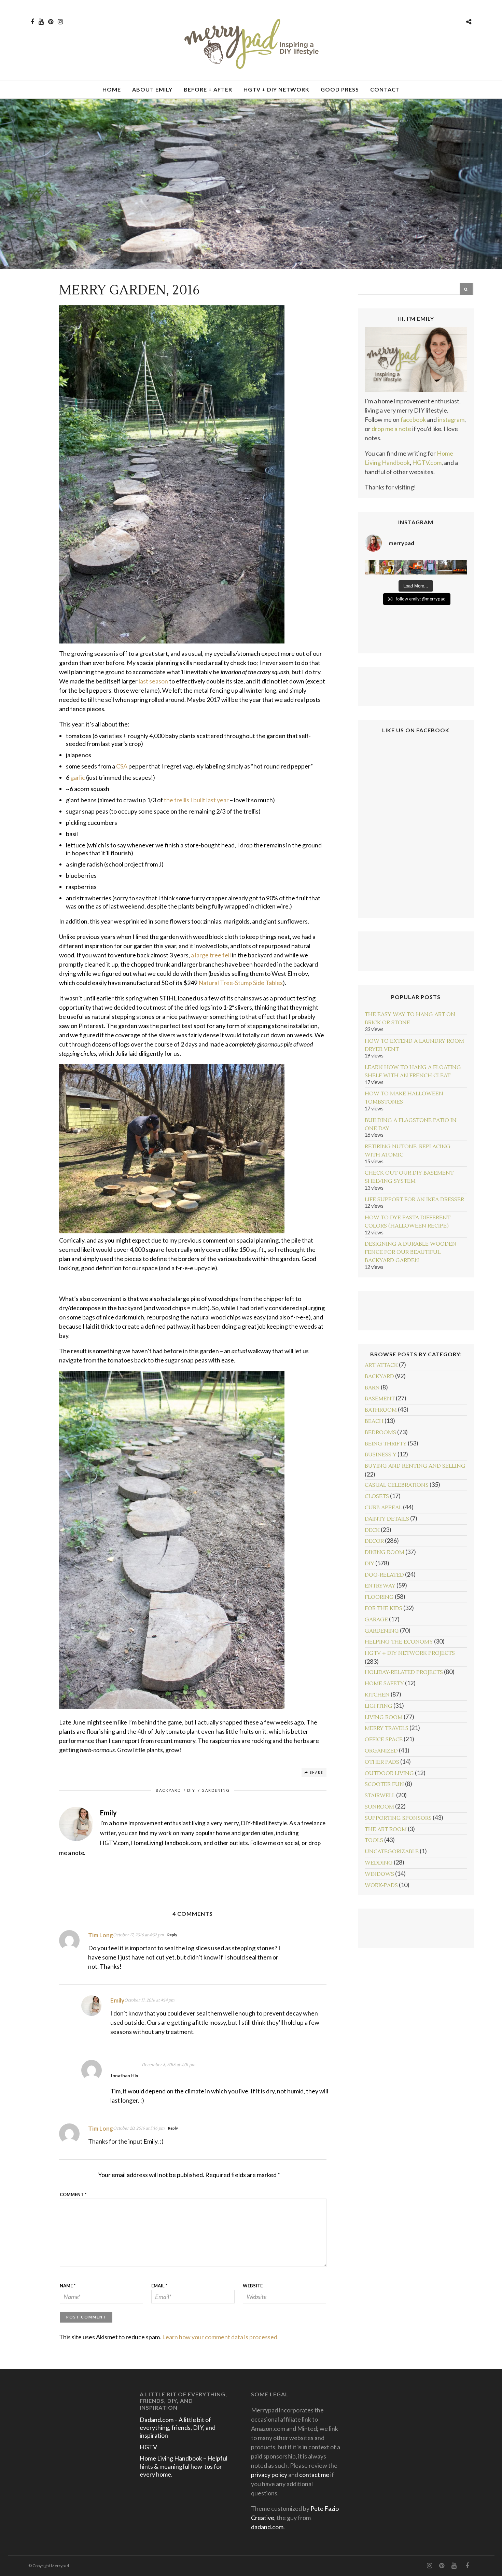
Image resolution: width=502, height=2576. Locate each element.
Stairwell (380, 1796)
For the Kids (384, 1608)
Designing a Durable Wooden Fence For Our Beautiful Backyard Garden (411, 1252)
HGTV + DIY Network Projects (410, 1653)
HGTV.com (427, 462)
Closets (377, 1496)
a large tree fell (211, 955)
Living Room (384, 1717)
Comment (73, 2194)
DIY (191, 1790)
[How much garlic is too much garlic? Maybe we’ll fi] (430, 567)
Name (68, 2286)
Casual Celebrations (397, 1485)
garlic (78, 777)
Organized (381, 1751)
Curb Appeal (383, 1508)
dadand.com (267, 2527)
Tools (374, 1840)
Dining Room (385, 1552)
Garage (376, 1620)
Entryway (380, 1586)
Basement (380, 1399)
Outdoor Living (389, 1773)
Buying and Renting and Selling (415, 1466)
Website (253, 2286)
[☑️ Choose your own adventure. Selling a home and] (372, 567)
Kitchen (377, 1695)
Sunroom (379, 1807)
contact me (314, 2475)
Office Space (384, 1740)
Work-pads (381, 1885)
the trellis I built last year (196, 800)
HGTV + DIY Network (276, 89)
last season (153, 681)
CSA (122, 766)
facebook (413, 419)
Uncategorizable (392, 1852)
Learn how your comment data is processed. (220, 2337)
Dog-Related (384, 1575)
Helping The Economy (399, 1642)
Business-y (381, 1455)
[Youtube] (41, 22)
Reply (172, 1935)
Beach (374, 1421)
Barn (372, 1388)
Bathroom (381, 1410)
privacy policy (269, 2475)
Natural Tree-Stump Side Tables (241, 983)
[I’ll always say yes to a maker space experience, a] (387, 567)
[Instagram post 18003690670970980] (445, 567)
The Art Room (386, 1829)
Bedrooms (380, 1432)
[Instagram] (60, 22)
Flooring (379, 1597)
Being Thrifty (386, 1444)
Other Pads (382, 1762)
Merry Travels (387, 1728)
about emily (152, 89)
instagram (451, 419)
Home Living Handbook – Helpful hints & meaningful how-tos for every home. (184, 2466)
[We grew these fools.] (460, 567)
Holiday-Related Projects (404, 1672)
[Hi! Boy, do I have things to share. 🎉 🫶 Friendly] (416, 567)
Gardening (216, 1790)
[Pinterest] (51, 22)
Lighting (379, 1706)
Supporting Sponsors (398, 1818)
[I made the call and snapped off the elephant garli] (401, 567)
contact (385, 89)
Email (159, 2286)
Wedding (379, 1863)
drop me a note (391, 429)
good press (340, 89)
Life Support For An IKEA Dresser (414, 1200)
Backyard (168, 1790)
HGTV (148, 2447)
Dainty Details (387, 1519)
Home (112, 89)
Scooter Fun (384, 1784)
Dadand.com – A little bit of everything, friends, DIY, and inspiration (178, 2428)
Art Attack (381, 1365)
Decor (374, 1541)
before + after (208, 89)
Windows (379, 1874)
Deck (372, 1530)
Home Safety (384, 1684)
